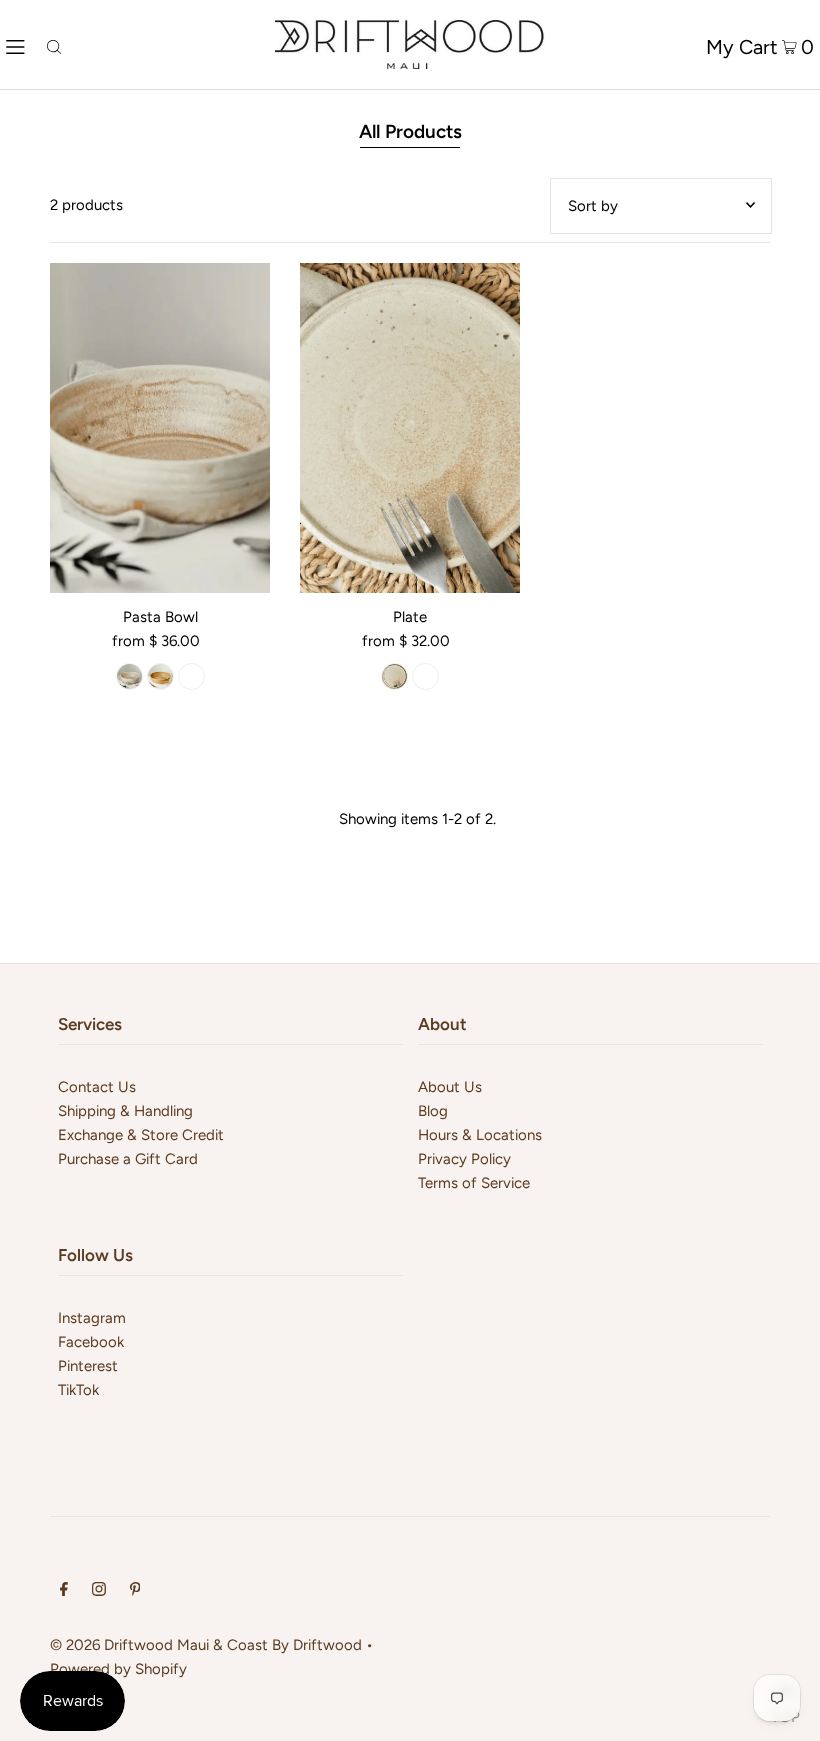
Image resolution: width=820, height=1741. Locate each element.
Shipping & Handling (125, 1111)
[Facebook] (64, 1591)
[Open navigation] (15, 45)
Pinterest (88, 1366)
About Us (450, 1087)
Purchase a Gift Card (128, 1159)
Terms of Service (474, 1183)
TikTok (78, 1390)
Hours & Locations (480, 1135)
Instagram (92, 1318)
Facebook (91, 1342)
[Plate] (410, 428)
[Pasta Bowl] (160, 428)
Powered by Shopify (118, 1669)
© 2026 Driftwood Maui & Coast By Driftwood (206, 1645)
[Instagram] (99, 1591)
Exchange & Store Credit (141, 1135)
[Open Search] (54, 44)
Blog (433, 1111)
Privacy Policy (464, 1159)
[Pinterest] (135, 1591)
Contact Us (97, 1087)
